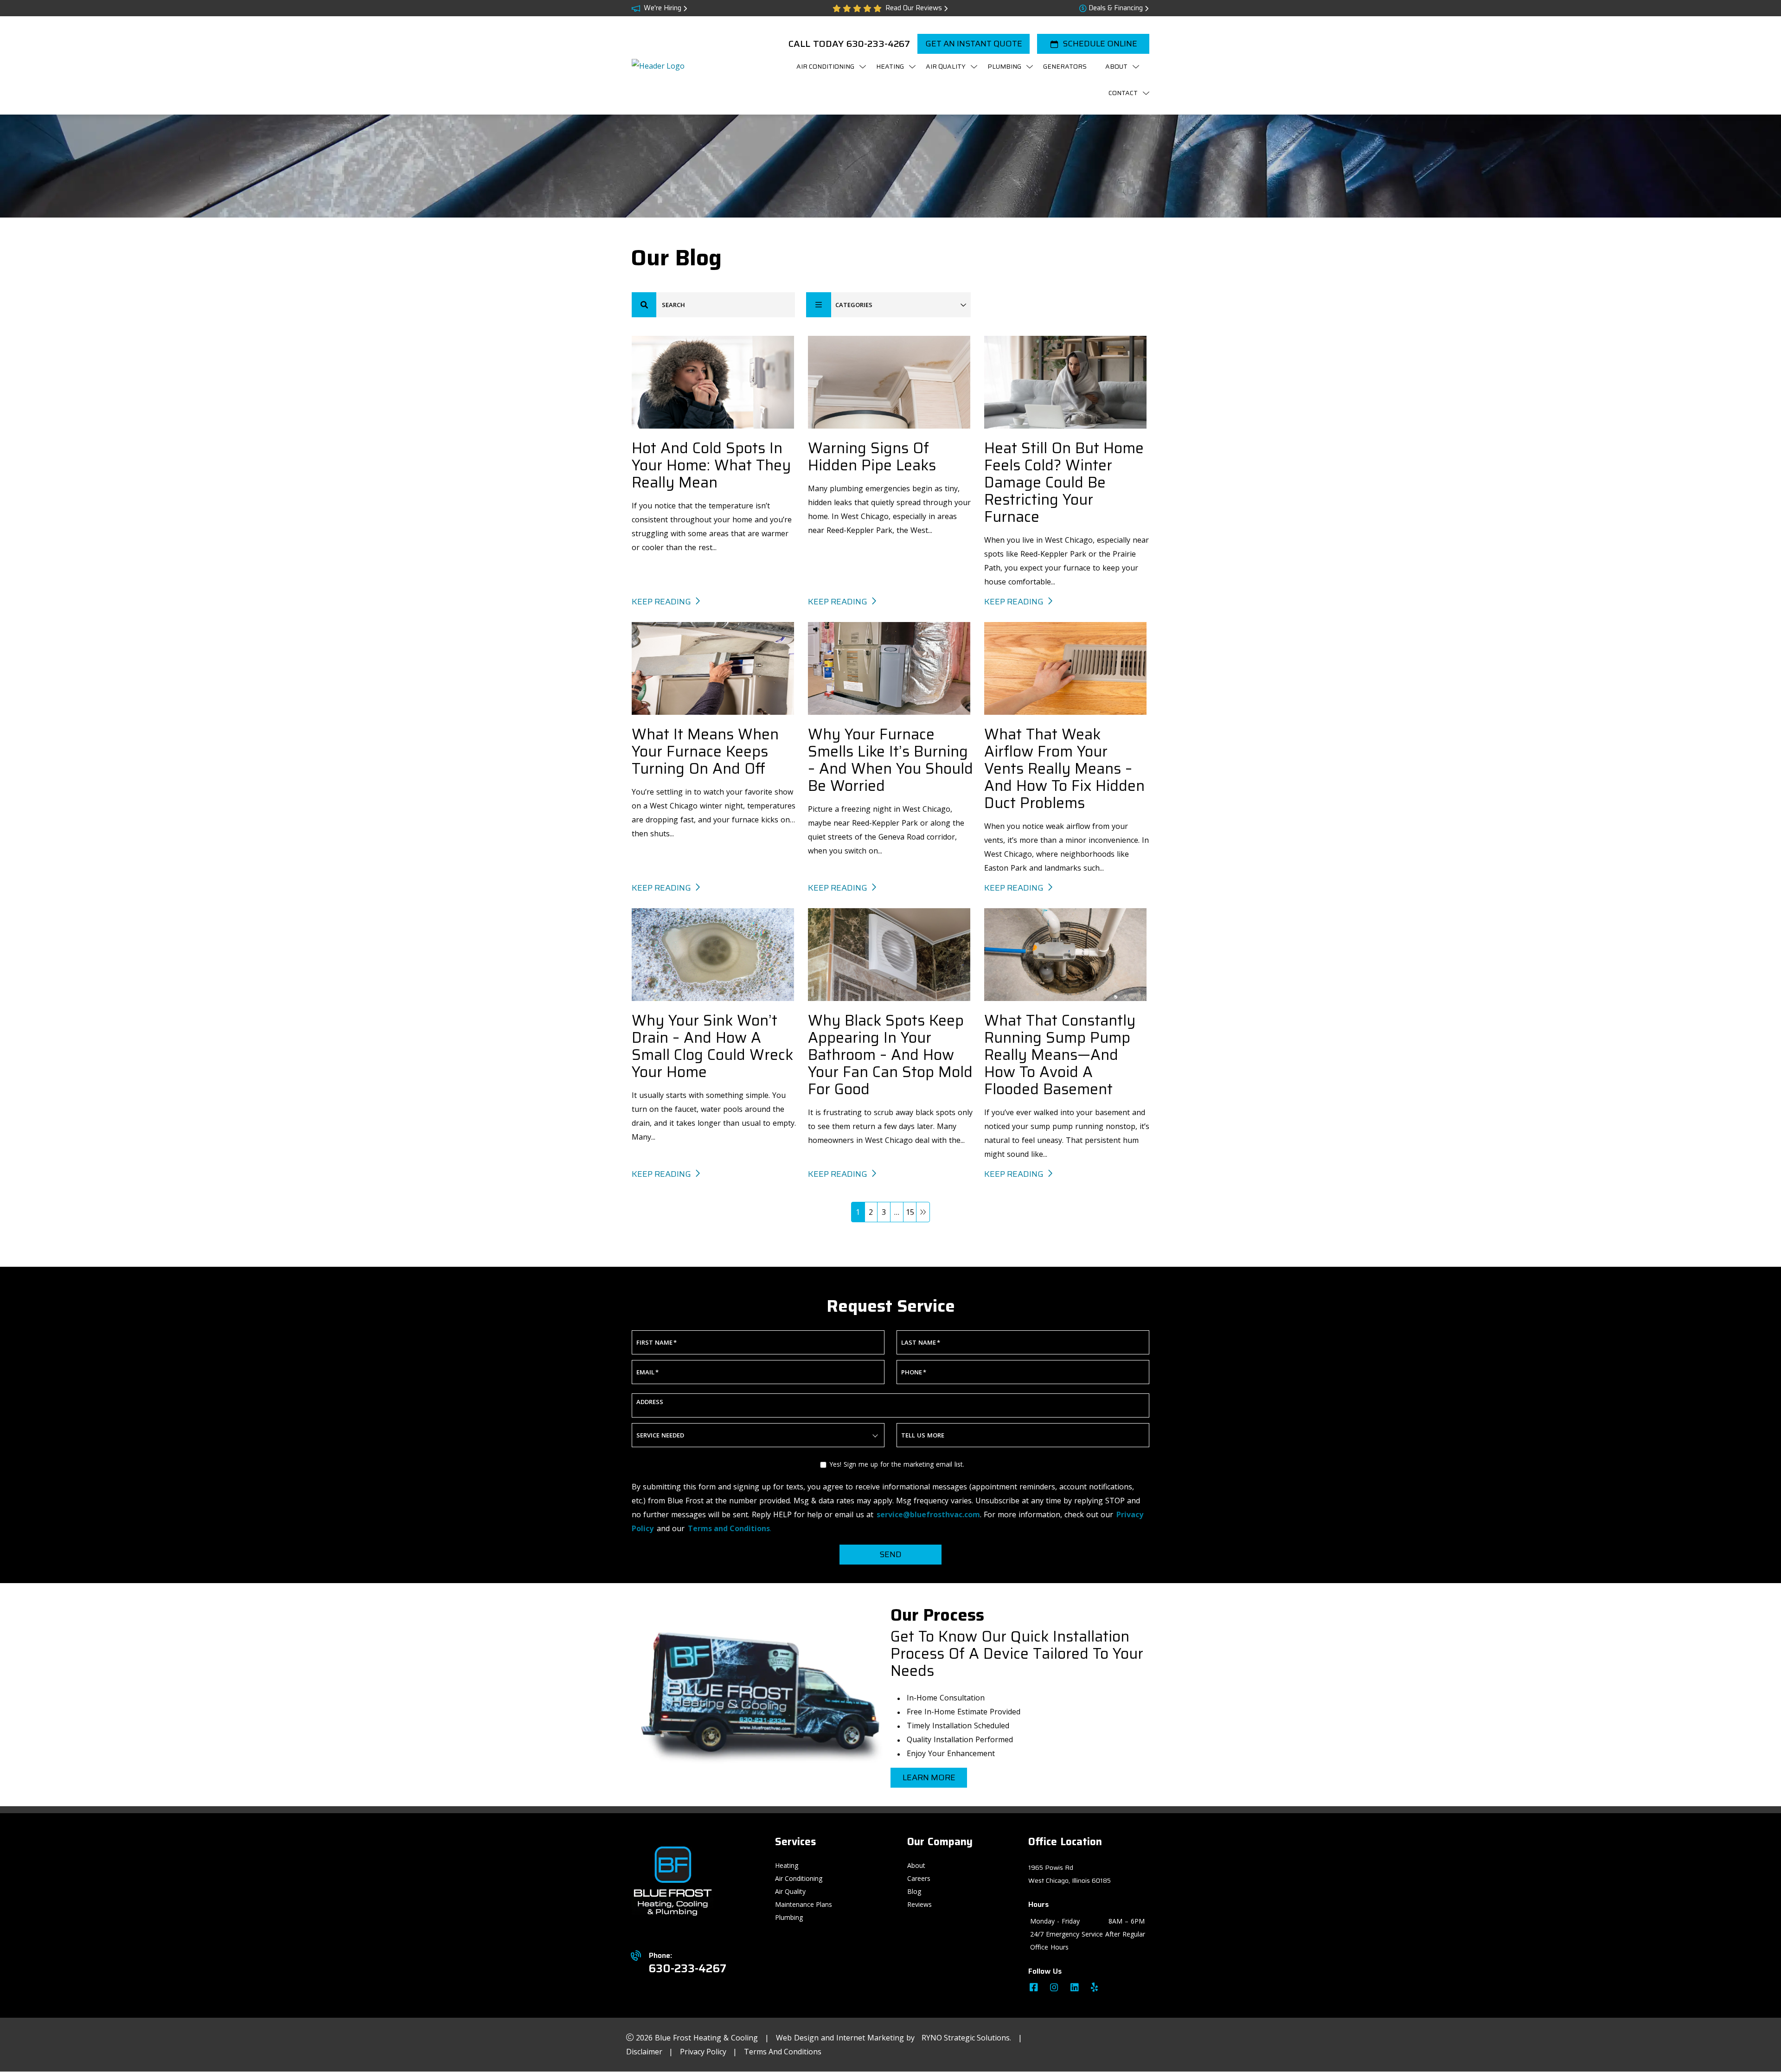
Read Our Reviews (914, 8)
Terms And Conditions (783, 2052)
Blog (914, 1891)
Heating (787, 1865)
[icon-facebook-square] (1035, 1989)
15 (910, 1212)
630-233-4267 (878, 44)
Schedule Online (1100, 44)
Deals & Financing (1116, 8)
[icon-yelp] (1095, 1989)
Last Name (921, 1342)
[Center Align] (644, 305)
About (916, 1865)
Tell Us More (923, 1435)
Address (650, 1402)
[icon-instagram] (1055, 1989)
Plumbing (789, 1917)
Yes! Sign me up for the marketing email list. (897, 1464)
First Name (657, 1342)
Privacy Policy (704, 2052)
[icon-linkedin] (1076, 1989)
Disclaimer (645, 2052)
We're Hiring (663, 8)
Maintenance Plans (804, 1904)
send (890, 1554)
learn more (929, 1777)
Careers (919, 1878)
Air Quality (790, 1891)
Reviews (919, 1904)
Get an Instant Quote (974, 44)
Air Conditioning (799, 1878)
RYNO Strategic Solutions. (966, 2038)
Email (647, 1372)
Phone (914, 1372)
